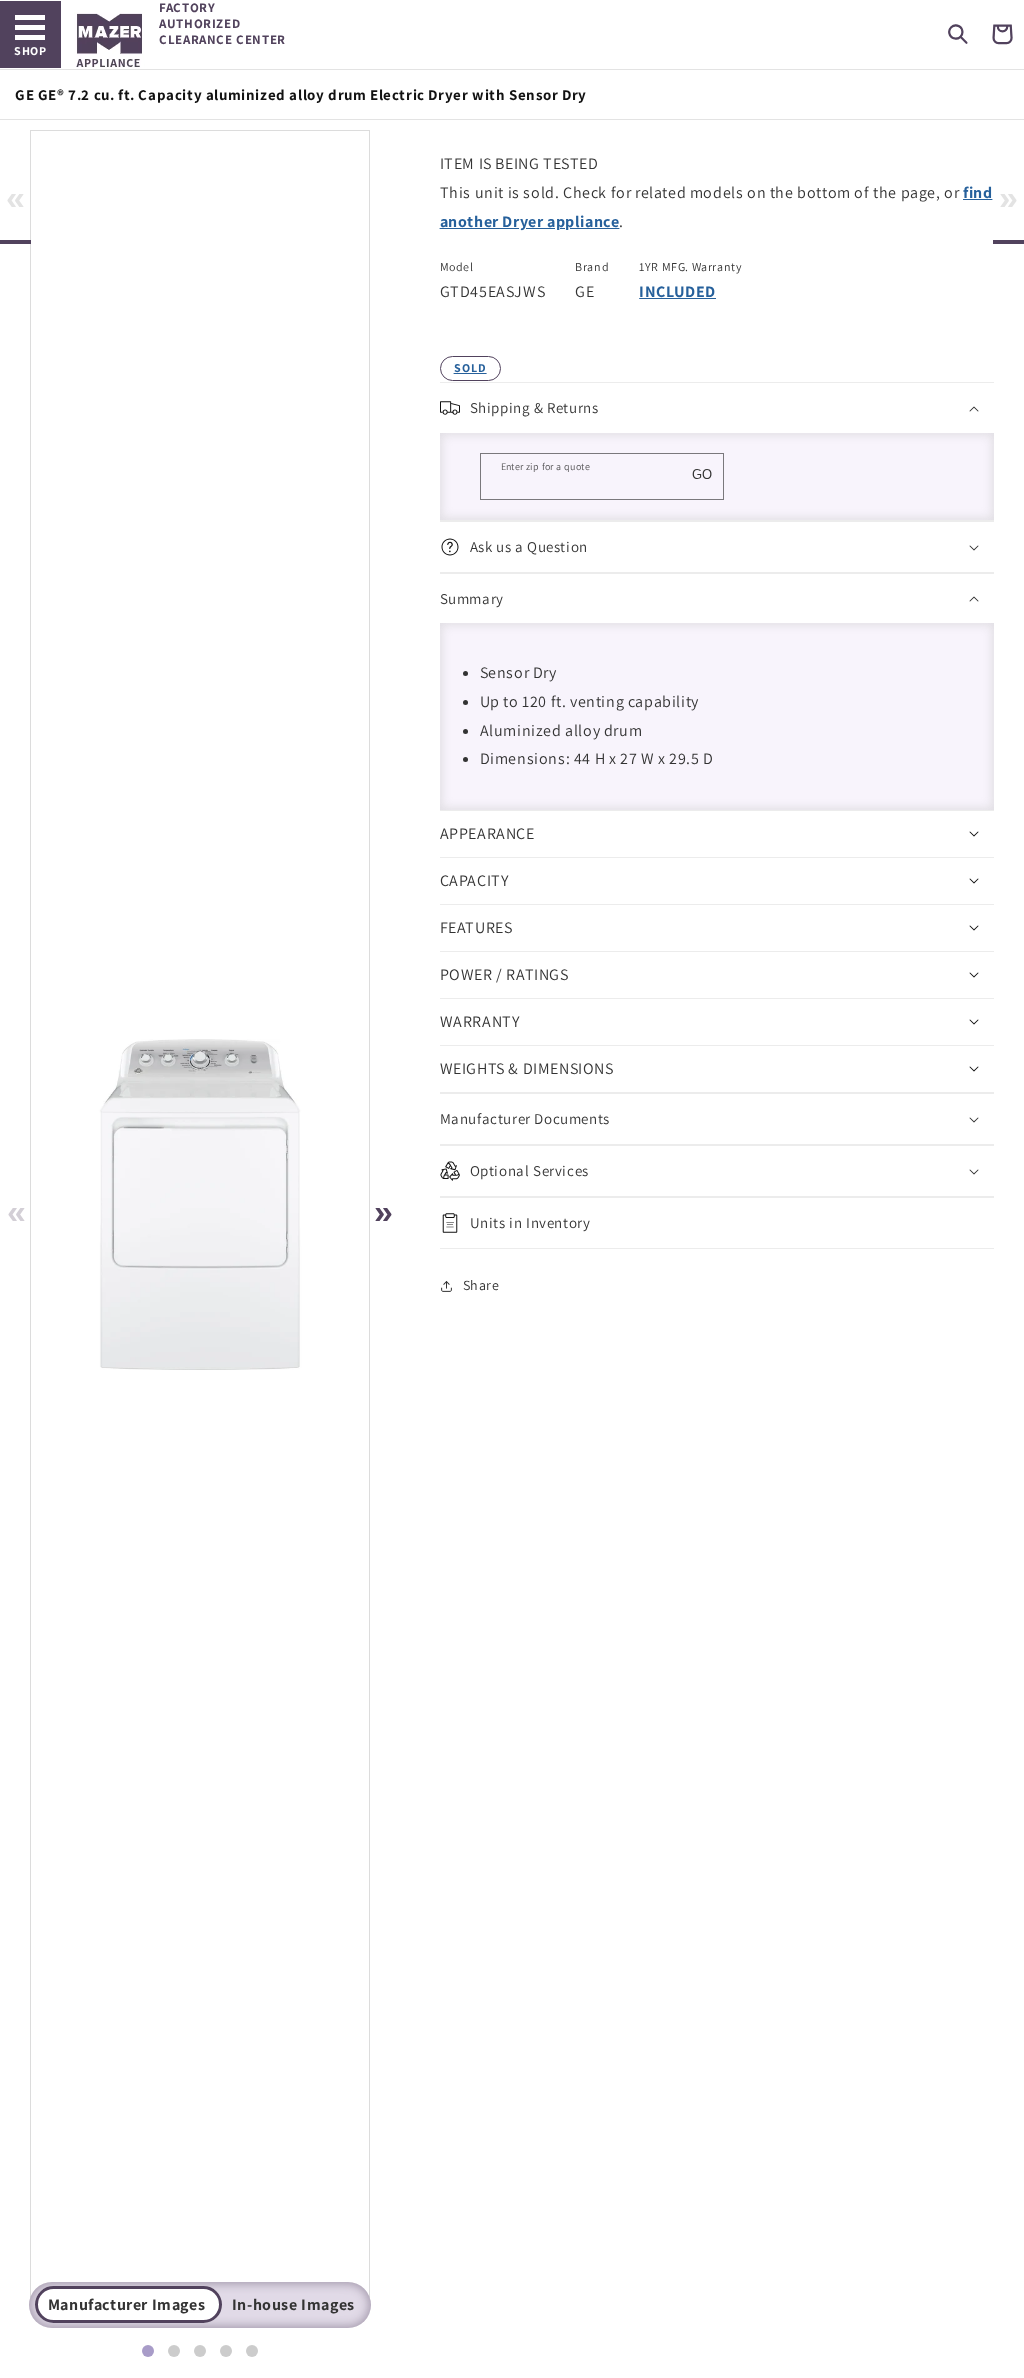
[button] (958, 34)
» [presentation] (1008, 197)
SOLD (470, 367)
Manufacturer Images (126, 2304)
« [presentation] (15, 197)
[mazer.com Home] (109, 40)
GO (702, 474)
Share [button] (481, 1285)
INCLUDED (677, 291)
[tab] (148, 2351)
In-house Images (293, 2304)
